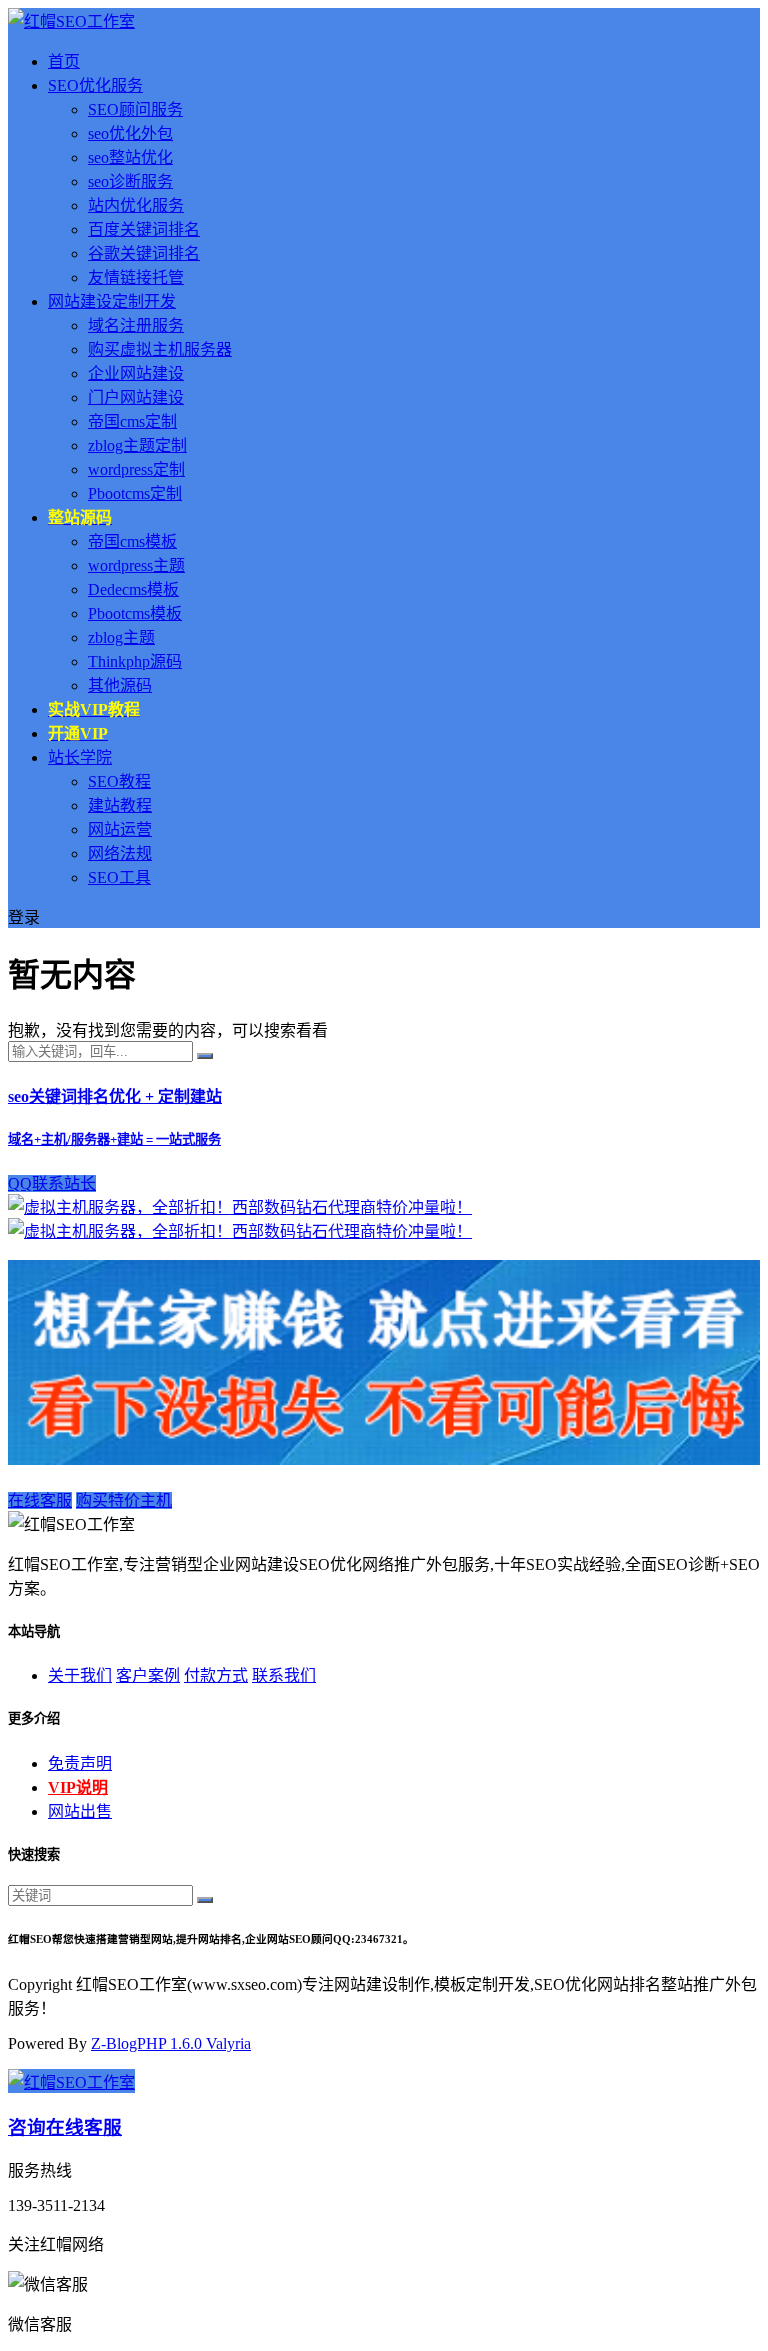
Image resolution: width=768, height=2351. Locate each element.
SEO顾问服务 (135, 109)
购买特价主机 (124, 1500)
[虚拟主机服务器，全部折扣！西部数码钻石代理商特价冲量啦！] (240, 1207)
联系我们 (284, 1675)
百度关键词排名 (144, 229)
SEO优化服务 (95, 85)
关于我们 (80, 1675)
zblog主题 (121, 637)
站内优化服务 (136, 205)
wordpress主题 (136, 565)
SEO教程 (119, 781)
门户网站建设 (136, 397)
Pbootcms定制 (135, 493)
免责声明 (80, 1763)
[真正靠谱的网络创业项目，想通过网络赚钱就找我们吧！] (384, 1459)
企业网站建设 (136, 373)
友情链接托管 (136, 277)
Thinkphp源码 (135, 661)
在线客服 (40, 1500)
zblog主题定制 (137, 445)
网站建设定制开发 (112, 301)
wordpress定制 (136, 469)
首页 (64, 61)
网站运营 (120, 829)
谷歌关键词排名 (144, 253)
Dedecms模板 (133, 589)
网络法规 (120, 853)
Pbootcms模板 (135, 613)
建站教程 (120, 805)
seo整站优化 (130, 157)
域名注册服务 (136, 325)
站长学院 (80, 757)
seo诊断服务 (130, 181)
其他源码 (120, 685)
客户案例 (148, 1675)
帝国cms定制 (132, 421)
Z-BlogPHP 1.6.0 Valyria (171, 2043)
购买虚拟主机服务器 (160, 349)
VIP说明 (78, 1787)
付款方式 (216, 1675)
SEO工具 (119, 877)
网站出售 (80, 1811)
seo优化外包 (130, 133)
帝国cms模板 (132, 541)
